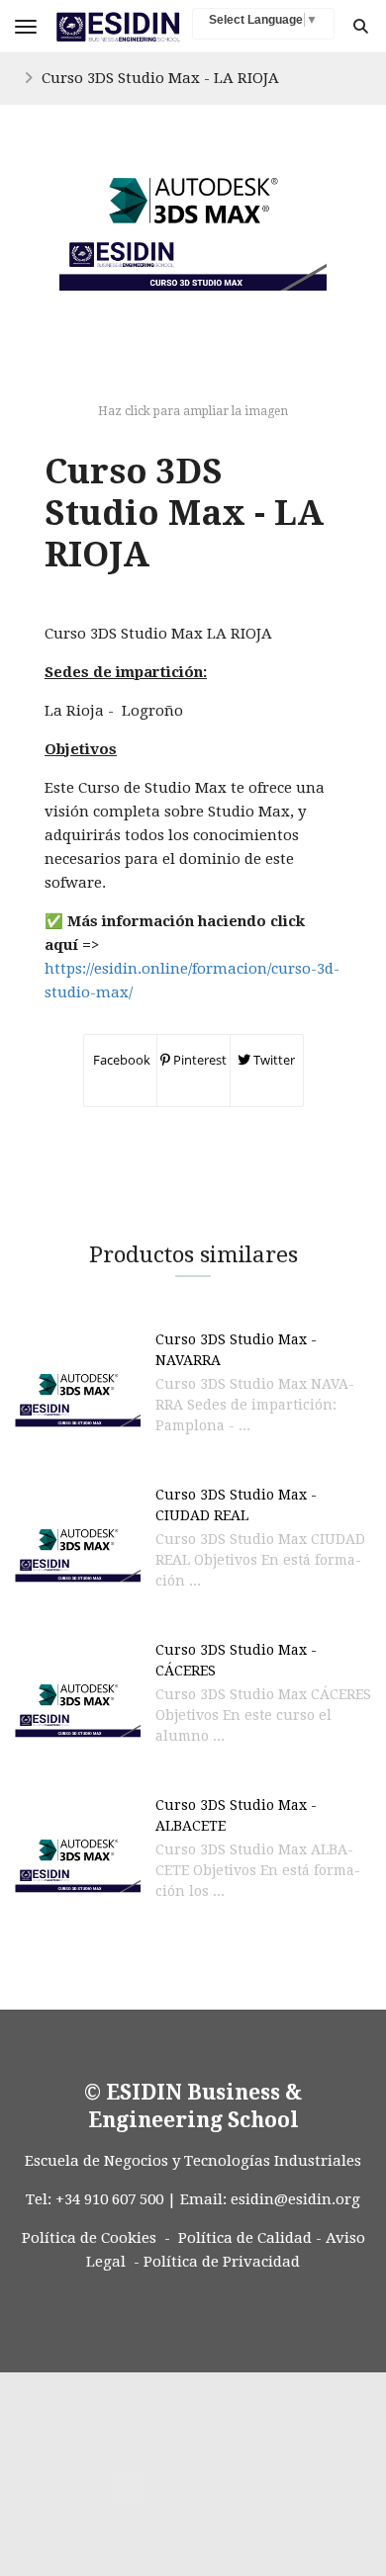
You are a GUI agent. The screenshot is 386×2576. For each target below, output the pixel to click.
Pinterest (198, 1060)
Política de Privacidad (222, 2262)
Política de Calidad (245, 2238)
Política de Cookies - (96, 2238)
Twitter (273, 1060)
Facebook (120, 1060)
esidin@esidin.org (295, 2199)
